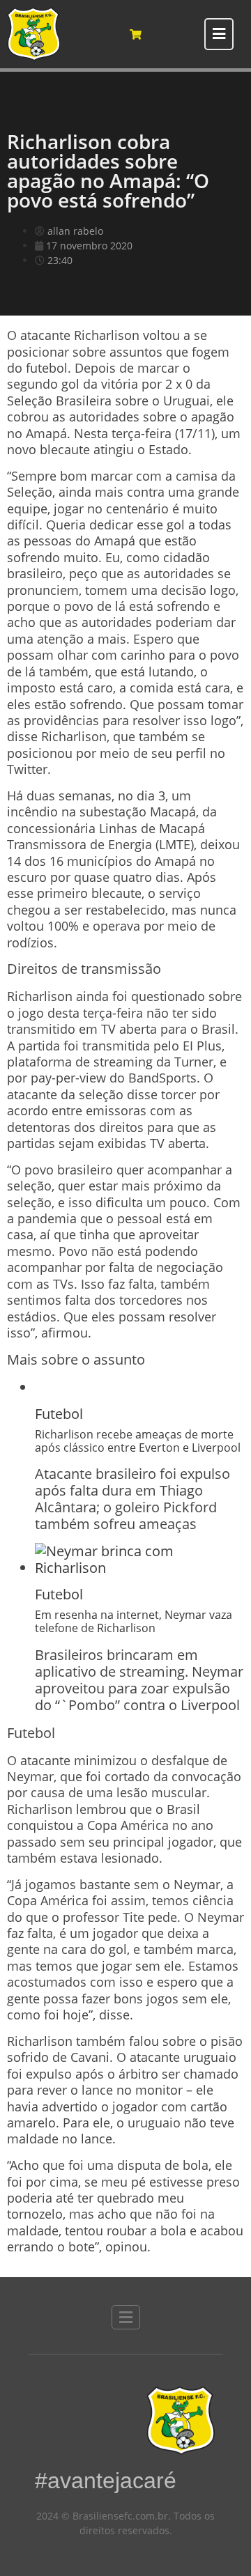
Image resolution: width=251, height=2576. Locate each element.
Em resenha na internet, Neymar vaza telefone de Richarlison (134, 1621)
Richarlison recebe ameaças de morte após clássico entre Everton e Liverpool (138, 1441)
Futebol (59, 1414)
